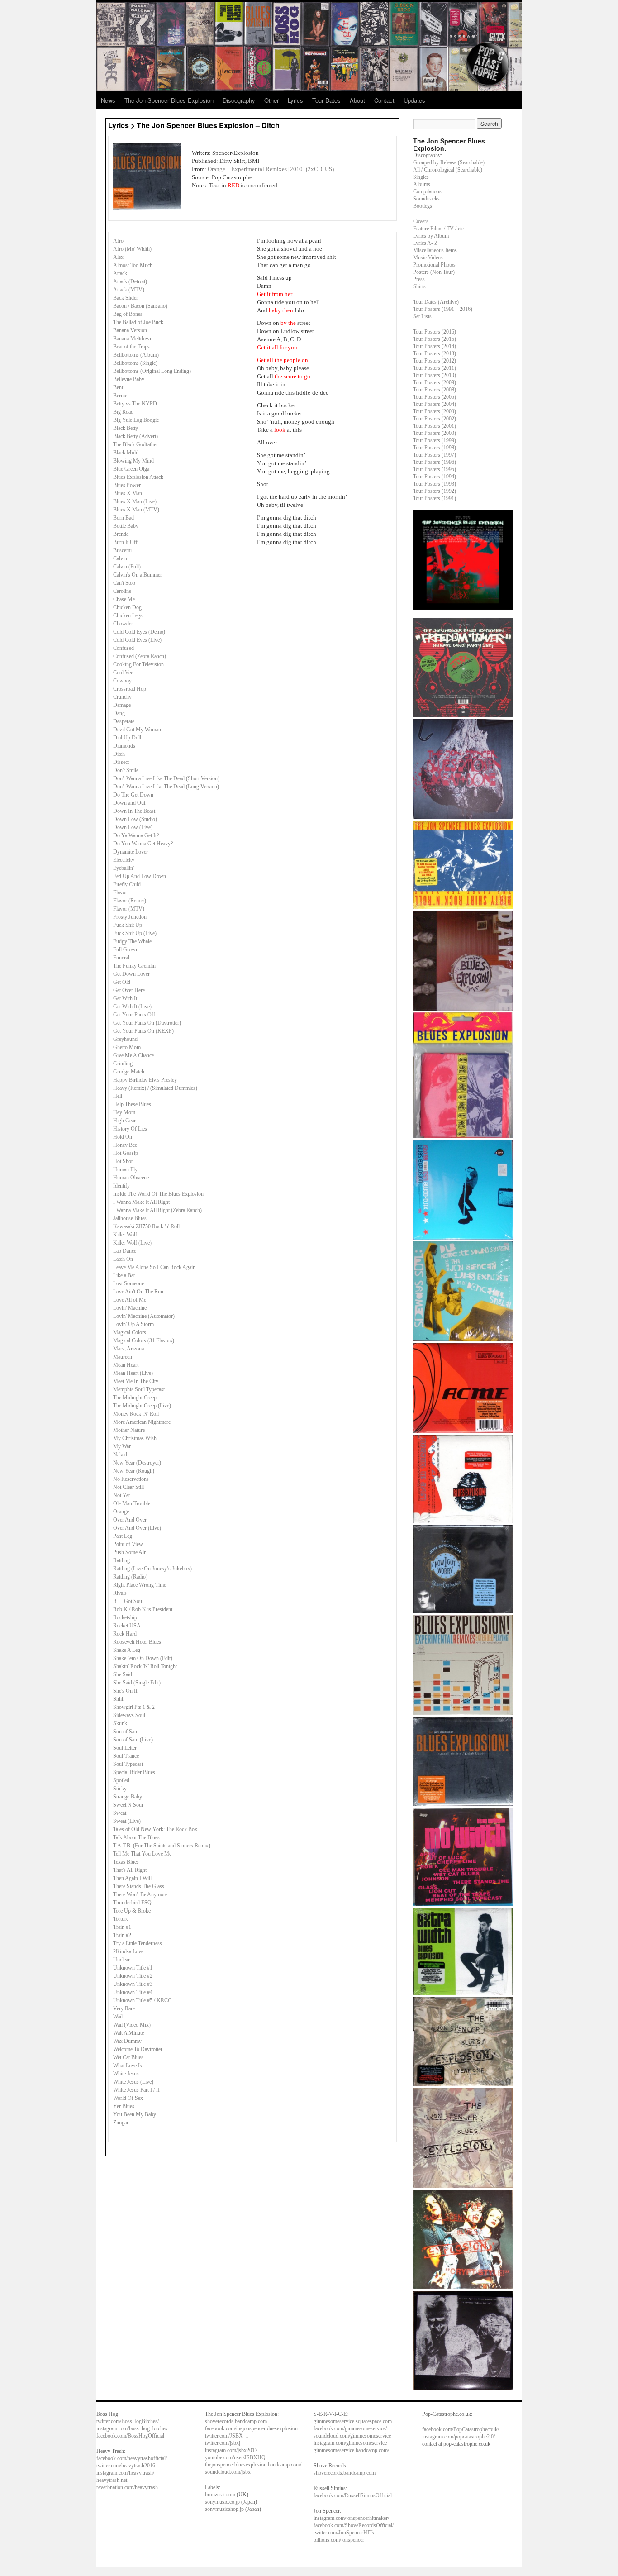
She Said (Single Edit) (137, 1683)
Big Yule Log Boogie (136, 420)
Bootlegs (423, 206)
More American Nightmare (142, 1422)
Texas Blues (126, 1862)
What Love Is (128, 2066)
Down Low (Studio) (135, 819)
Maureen (123, 1357)
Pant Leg (123, 1536)
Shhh (119, 1699)
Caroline (122, 591)
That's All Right (130, 1870)
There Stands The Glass (139, 1886)
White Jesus (126, 2074)
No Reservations (131, 1479)
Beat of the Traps (131, 347)
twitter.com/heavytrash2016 (126, 2466)
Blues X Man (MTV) (136, 510)
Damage (122, 705)
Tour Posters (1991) (435, 498)
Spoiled (121, 1780)
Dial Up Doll (127, 738)
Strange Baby (128, 1797)
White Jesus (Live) (133, 2082)
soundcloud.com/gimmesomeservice (352, 2436)
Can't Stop (124, 583)
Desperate (124, 721)
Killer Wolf (125, 1235)
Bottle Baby (126, 526)
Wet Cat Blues (128, 2057)
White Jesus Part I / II (136, 2090)
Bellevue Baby (129, 379)
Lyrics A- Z (425, 243)
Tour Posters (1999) (435, 440)
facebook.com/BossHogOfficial (130, 2436)
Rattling (121, 1560)
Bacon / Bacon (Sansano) (140, 306)
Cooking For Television (138, 664)
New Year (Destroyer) (137, 1463)
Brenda (121, 534)
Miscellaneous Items (435, 250)
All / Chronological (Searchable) (448, 170)
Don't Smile (126, 770)
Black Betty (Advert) (135, 436)
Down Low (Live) (133, 827)
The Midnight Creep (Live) (142, 1406)
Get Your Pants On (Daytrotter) (147, 1023)
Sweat (120, 1813)
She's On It (125, 1691)
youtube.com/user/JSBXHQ (235, 2457)
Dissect (121, 762)
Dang (119, 713)
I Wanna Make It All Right (141, 1202)
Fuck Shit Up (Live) (135, 933)
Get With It (125, 998)
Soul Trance (126, 1756)
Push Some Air (129, 1552)
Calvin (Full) (127, 567)
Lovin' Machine (130, 1308)
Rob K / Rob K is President (143, 1609)
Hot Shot (123, 1161)
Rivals (120, 1593)
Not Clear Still (128, 1487)
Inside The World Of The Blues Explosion (158, 1194)
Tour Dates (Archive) (436, 302)
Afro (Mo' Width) (132, 249)
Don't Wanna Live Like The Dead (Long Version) (166, 787)
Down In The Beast (134, 811)
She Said (123, 1674)
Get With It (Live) (132, 1007)
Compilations (427, 191)
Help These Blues (132, 1104)
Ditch (119, 754)
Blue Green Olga (131, 469)
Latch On (123, 1259)
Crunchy (122, 697)
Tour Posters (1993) (435, 484)
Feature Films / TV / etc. (439, 229)
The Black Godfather (135, 444)
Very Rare (124, 2008)
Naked (120, 1455)
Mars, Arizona (128, 1349)
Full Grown (126, 949)
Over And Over (130, 1520)
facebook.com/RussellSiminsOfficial (353, 2495)
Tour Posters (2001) (435, 426)
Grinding (123, 1064)
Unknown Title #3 (133, 1984)
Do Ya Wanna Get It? (136, 835)
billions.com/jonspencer (339, 2540)
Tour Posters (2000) (435, 433)
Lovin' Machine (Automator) (144, 1316)
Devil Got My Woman (137, 730)
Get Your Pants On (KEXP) (143, 1031)
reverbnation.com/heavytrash (127, 2487)
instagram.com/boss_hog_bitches (132, 2428)
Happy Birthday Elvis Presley (145, 1080)
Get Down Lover (131, 974)
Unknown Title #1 (133, 1968)
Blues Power (127, 485)
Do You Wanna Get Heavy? (143, 844)
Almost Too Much (133, 265)
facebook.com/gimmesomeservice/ (350, 2428)
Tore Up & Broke (132, 1911)
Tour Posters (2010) (435, 375)
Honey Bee (125, 1145)
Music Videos (428, 258)
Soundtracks (426, 199)
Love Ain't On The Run (138, 1292)
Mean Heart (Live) (133, 1373)
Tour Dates (326, 100)
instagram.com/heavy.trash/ (125, 2473)
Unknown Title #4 (133, 1992)
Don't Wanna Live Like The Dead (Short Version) (166, 778)
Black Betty (126, 428)
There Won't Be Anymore (140, 1894)
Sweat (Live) (127, 1821)
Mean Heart (126, 1365)
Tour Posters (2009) (435, 382)
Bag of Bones (128, 314)
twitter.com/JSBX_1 (227, 2436)
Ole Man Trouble (132, 1503)
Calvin (120, 558)
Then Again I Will (132, 1878)
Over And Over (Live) (137, 1528)
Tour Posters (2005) (435, 397)
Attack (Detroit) (130, 281)
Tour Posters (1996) (435, 462)
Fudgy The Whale (132, 941)
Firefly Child (127, 884)
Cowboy (122, 681)
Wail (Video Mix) (132, 2025)
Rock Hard (125, 1634)
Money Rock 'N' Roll (136, 1414)
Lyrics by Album (431, 236)
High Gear (124, 1121)
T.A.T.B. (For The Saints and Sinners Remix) (162, 1846)
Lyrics (295, 100)
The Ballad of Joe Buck (138, 322)
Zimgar (121, 2123)
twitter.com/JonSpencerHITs (344, 2533)
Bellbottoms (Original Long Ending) (152, 371)
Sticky (120, 1789)
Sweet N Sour (128, 1805)
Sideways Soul (129, 1715)
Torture (121, 1919)
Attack (120, 273)
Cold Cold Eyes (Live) (137, 640)
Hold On (123, 1137)
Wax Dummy (127, 2041)
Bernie (120, 396)
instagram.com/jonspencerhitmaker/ (351, 2518)
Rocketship (125, 1617)
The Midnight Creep (135, 1398)
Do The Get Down (133, 795)
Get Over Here (129, 990)
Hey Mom (124, 1112)
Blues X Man (128, 493)
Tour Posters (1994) (435, 477)
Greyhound (125, 1039)
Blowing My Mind (133, 461)
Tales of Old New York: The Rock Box (155, 1829)
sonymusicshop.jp (224, 2509)
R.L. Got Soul (128, 1601)
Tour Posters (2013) (435, 353)
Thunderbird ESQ (132, 1903)
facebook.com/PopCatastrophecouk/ (461, 2429)
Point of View (128, 1544)
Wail (118, 2017)
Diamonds (124, 746)
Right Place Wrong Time (140, 1585)
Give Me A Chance (133, 1055)
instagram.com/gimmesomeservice (350, 2443)
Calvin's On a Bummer (138, 575)
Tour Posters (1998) (435, 448)
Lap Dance (125, 1251)
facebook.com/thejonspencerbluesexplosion (251, 2428)
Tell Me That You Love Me (142, 1854)
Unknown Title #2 (133, 1976)
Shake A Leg (127, 1650)
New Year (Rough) (134, 1471)
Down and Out (129, 803)
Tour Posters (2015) (435, 339)
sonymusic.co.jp (222, 2502)
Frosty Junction (130, 917)
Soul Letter (125, 1748)
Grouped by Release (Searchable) (449, 162)
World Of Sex (128, 2098)
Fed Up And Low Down (140, 876)
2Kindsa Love (128, 1951)
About (357, 100)
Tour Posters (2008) (435, 390)
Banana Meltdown (133, 339)
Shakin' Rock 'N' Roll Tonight (145, 1666)
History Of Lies (130, 1129)
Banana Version (130, 330)
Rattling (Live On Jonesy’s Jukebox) (152, 1569)
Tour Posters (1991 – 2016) (443, 309)
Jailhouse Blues (130, 1218)
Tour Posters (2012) (435, 361)
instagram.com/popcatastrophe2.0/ (459, 2437)
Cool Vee (123, 673)
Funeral (121, 958)
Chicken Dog (127, 607)
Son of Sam (126, 1732)
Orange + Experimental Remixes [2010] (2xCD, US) (271, 169)
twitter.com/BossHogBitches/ (128, 2421)
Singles (421, 177)
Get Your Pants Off (134, 1015)
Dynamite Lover (131, 852)
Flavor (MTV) (129, 909)
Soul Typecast (128, 1764)
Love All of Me (130, 1300)
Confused (124, 648)
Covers (421, 221)
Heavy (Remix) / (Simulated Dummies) (155, 1088)
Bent (118, 387)
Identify (121, 1186)
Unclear (121, 1960)
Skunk (120, 1723)
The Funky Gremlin (134, 966)
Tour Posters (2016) (435, 332)
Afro (118, 241)
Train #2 (122, 1935)
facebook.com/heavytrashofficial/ (132, 2458)
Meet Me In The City (136, 1381)
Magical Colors (130, 1332)
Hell (118, 1096)
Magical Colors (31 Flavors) (144, 1340)
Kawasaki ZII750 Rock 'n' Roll (146, 1226)
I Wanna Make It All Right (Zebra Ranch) (157, 1210)
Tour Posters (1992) (435, 491)
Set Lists (422, 316)
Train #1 (122, 1927)
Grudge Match (129, 1072)
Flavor (120, 892)
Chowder (123, 624)
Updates (414, 100)
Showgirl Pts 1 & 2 (134, 1707)
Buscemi (122, 550)
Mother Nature (129, 1430)
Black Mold (126, 453)
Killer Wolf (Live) (132, 1243)
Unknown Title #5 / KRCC (142, 2000)
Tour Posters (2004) (435, 404)
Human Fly (125, 1169)
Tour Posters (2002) (435, 419)
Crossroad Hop (130, 689)
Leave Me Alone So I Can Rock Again (154, 1267)
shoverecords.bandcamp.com (236, 2421)
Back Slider (126, 298)
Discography (239, 100)
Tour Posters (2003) (435, 411)
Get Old (122, 982)
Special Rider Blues (134, 1772)
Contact (384, 100)
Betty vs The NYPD (135, 404)
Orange (121, 1512)
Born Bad (124, 518)
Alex (118, 257)
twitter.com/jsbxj (223, 2443)
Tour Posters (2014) (435, 346)
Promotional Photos (434, 265)
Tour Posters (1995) (435, 469)
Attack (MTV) (129, 290)
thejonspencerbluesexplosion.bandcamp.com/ (253, 2465)
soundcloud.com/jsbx (228, 2472)
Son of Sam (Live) (133, 1740)
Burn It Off (125, 542)
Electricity (124, 860)
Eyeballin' (124, 868)
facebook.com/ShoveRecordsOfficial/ (354, 2525)
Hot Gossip (126, 1153)
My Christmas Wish (135, 1438)
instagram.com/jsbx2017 (231, 2450)
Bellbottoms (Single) (135, 363)
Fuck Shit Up (128, 925)
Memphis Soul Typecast (139, 1389)
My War (122, 1446)
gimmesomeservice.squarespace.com (353, 2421)
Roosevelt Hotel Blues (137, 1642)
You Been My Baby (135, 2114)
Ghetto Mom (127, 1047)
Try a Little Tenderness (138, 1943)
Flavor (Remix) (130, 901)
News (108, 100)
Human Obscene (131, 1178)
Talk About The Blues (136, 1837)
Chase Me (124, 599)
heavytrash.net (112, 2480)
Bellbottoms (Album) (136, 355)
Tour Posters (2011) (435, 368)
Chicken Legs (128, 615)
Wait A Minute (128, 2033)
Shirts (419, 286)
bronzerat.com (220, 2495)
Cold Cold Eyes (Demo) (139, 632)
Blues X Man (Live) (135, 501)
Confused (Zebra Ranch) (140, 656)
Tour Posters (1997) (435, 455)
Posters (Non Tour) (434, 272)
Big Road (123, 412)
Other (271, 100)
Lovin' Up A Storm (133, 1324)
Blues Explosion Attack (138, 477)
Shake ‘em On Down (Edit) (143, 1658)
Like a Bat (124, 1275)
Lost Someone (128, 1283)
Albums (422, 184)
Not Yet (121, 1495)
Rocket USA (127, 1626)
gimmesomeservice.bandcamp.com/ (351, 2450)
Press (419, 279)
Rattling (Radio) (130, 1577)
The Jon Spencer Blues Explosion (169, 100)
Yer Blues (124, 2106)
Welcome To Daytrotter (138, 2049)
